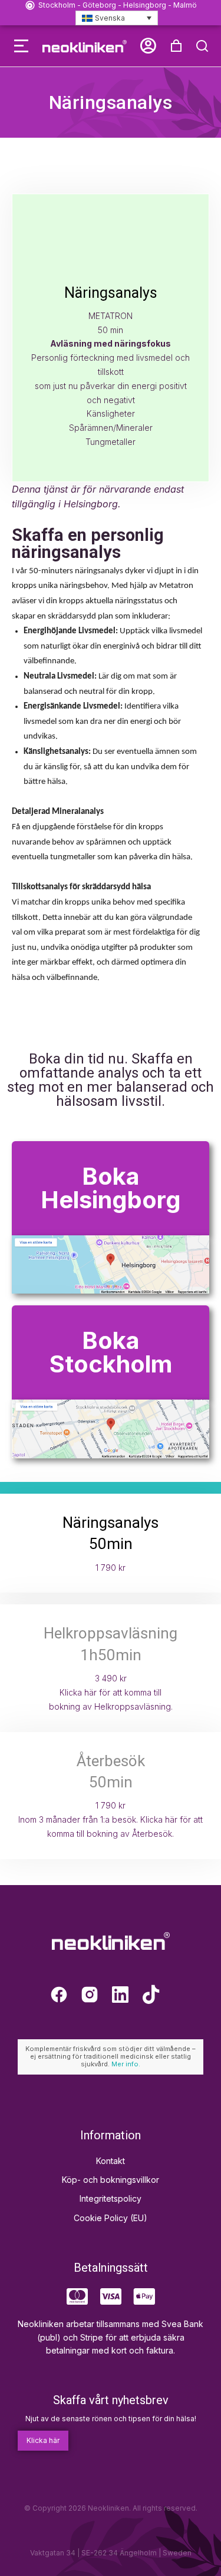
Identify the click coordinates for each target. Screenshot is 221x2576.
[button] (21, 46)
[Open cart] (176, 46)
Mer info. (126, 2064)
